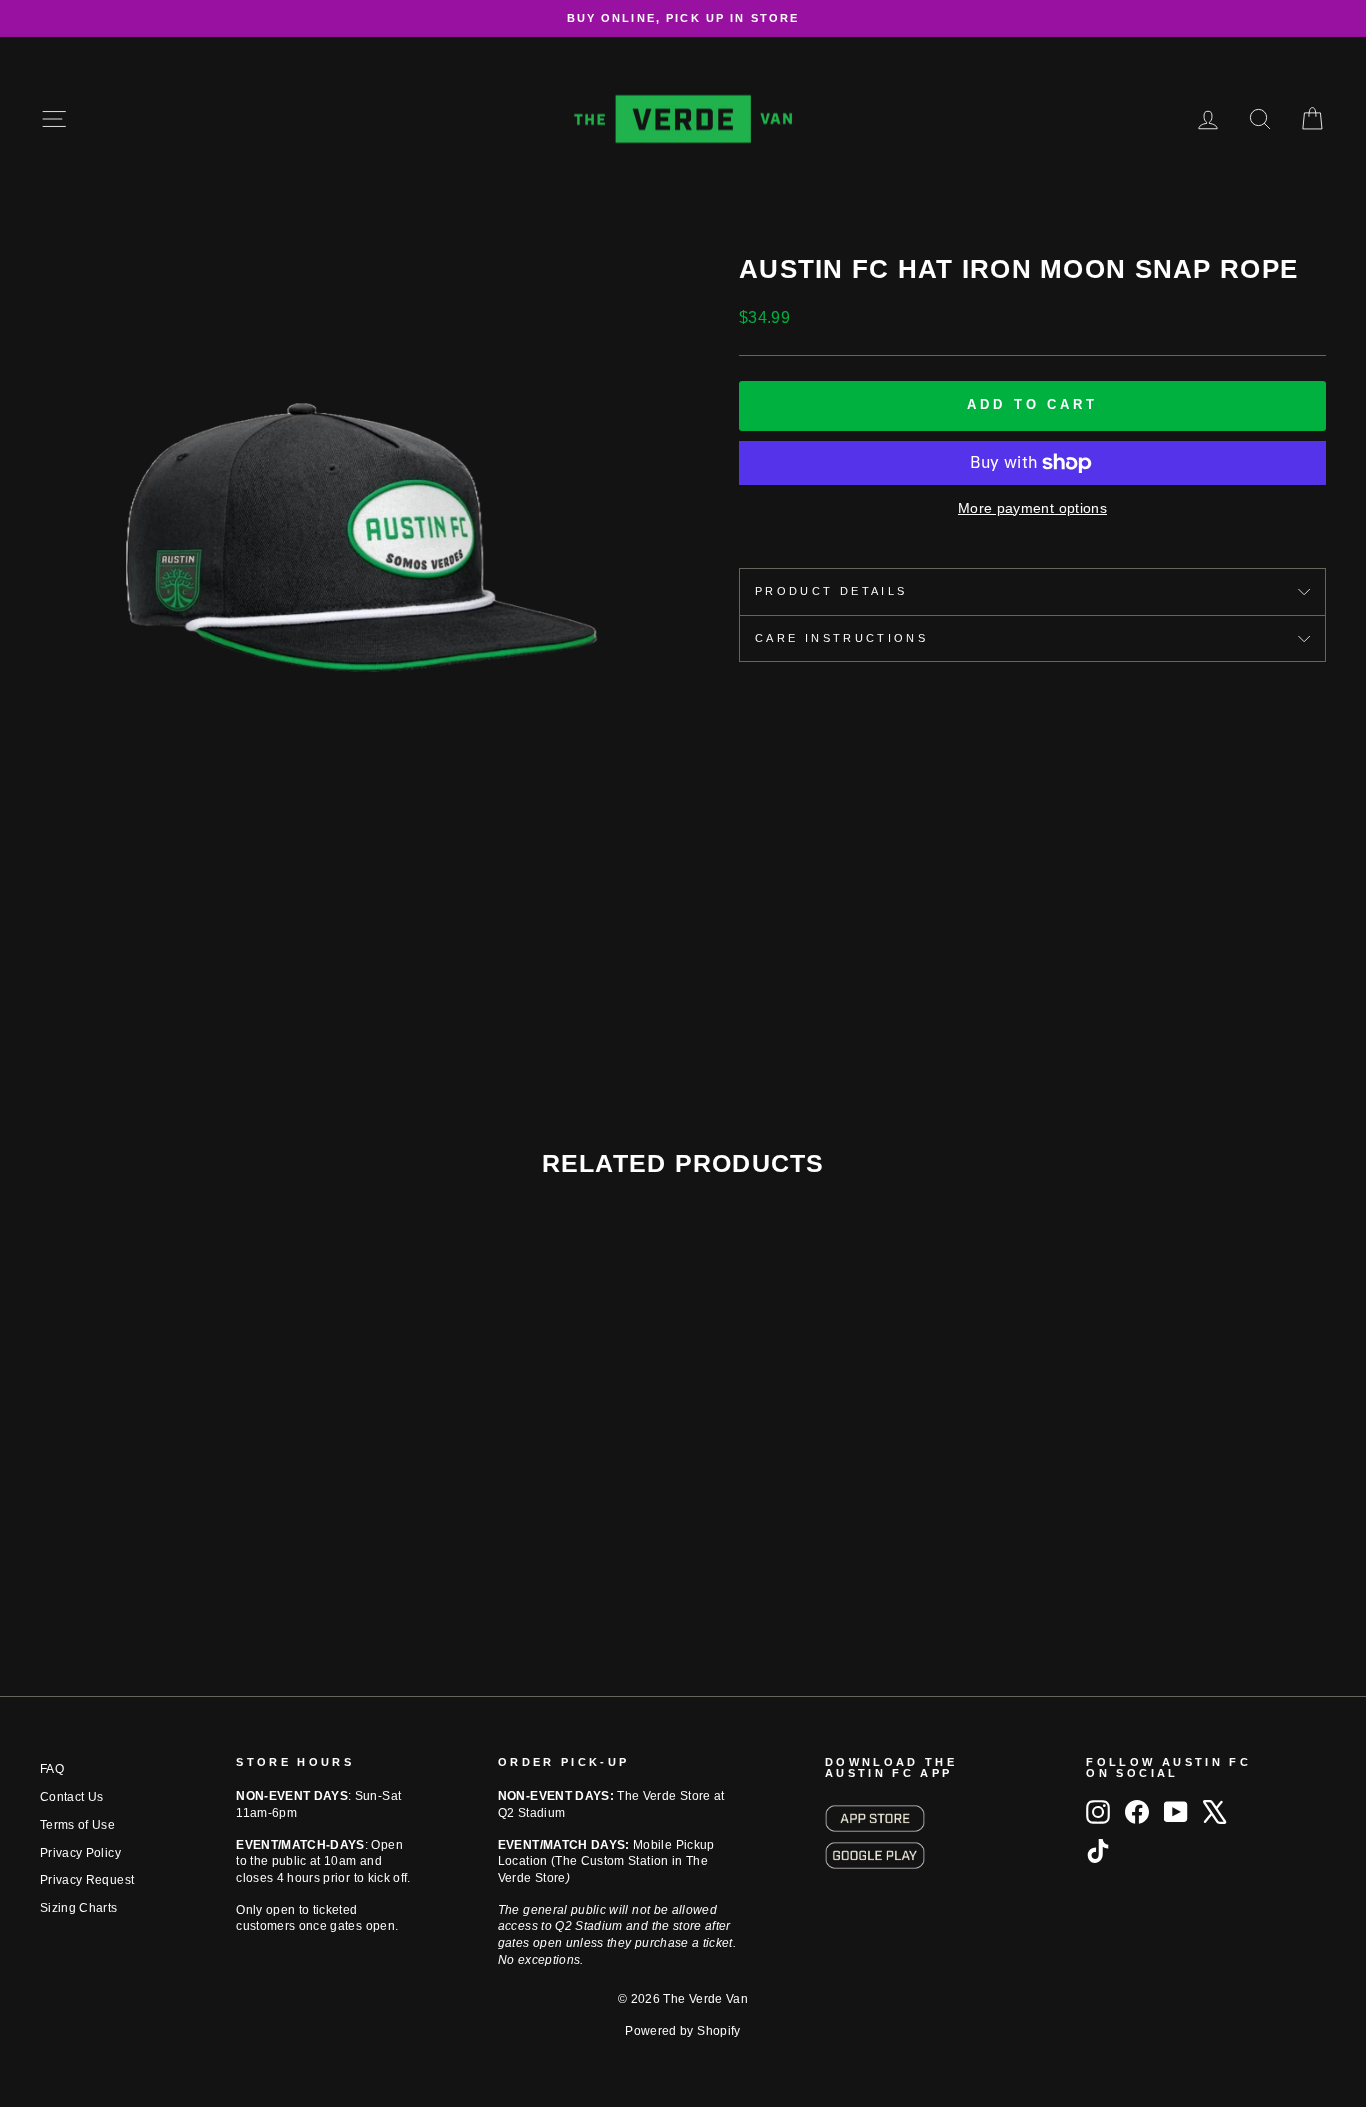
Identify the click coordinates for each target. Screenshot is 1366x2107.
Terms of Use (77, 1825)
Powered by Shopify (682, 2031)
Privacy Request (87, 1880)
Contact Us (72, 1797)
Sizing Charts (79, 1908)
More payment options (1032, 508)
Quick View (193, 1509)
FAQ (52, 1769)
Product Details (831, 591)
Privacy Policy (80, 1853)
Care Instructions (841, 638)
